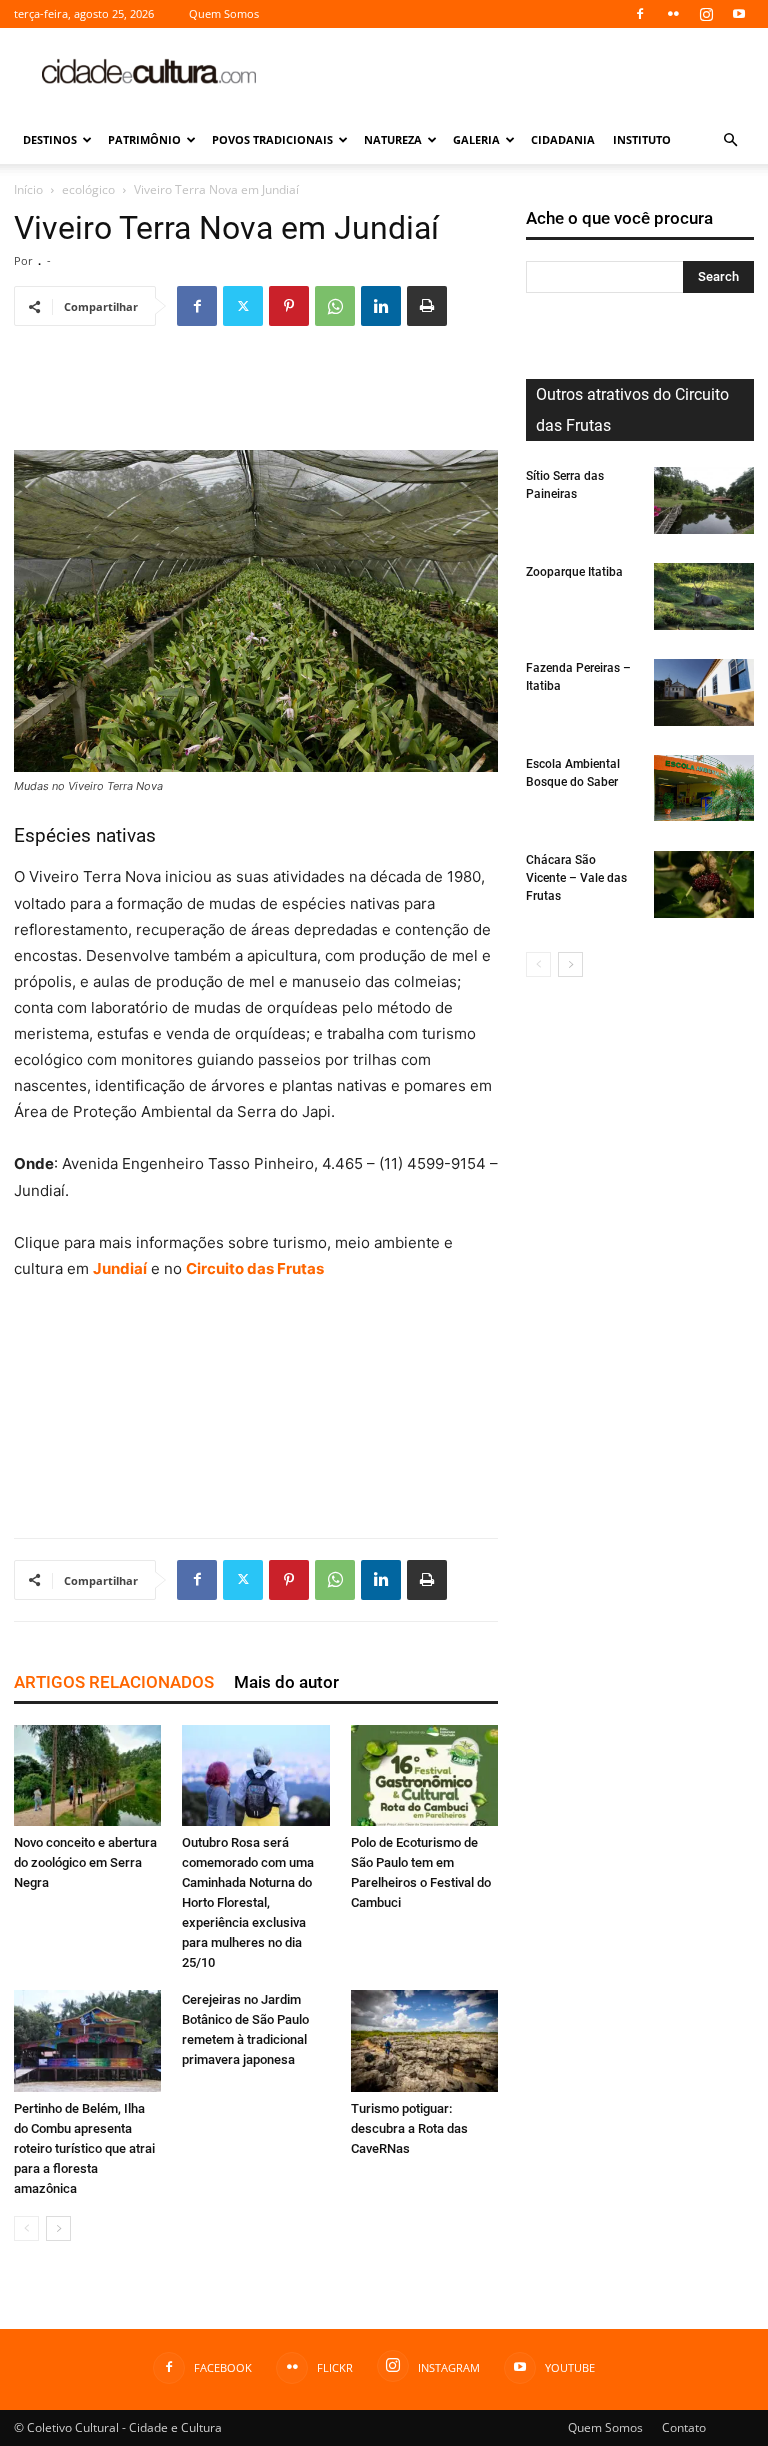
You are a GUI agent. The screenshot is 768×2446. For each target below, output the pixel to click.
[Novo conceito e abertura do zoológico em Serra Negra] (87, 1775)
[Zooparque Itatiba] (704, 596)
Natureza (393, 139)
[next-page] (58, 2228)
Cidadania (563, 139)
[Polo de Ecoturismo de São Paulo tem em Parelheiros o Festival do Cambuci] (424, 1775)
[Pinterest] (289, 306)
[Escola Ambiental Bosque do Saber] (704, 788)
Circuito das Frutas (255, 1268)
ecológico (88, 189)
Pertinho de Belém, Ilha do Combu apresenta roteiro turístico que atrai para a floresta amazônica (84, 2148)
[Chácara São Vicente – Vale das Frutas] (704, 884)
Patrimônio (144, 139)
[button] (730, 140)
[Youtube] (739, 14)
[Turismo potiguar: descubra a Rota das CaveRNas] (424, 2040)
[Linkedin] (381, 306)
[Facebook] (640, 14)
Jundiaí (120, 1268)
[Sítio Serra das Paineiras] (704, 500)
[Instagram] (706, 14)
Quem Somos (224, 13)
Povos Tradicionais (272, 139)
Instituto (642, 139)
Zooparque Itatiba (574, 572)
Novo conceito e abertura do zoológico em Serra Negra (85, 1862)
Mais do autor (286, 1682)
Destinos (50, 139)
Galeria (476, 139)
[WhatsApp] (335, 306)
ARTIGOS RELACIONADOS (114, 1682)
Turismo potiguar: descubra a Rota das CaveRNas (409, 2128)
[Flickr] (673, 14)
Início (28, 189)
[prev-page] (26, 2228)
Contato (684, 2427)
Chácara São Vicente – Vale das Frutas (576, 878)
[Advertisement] (519, 72)
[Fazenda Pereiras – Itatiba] (704, 692)
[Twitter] (243, 306)
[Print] (427, 306)
